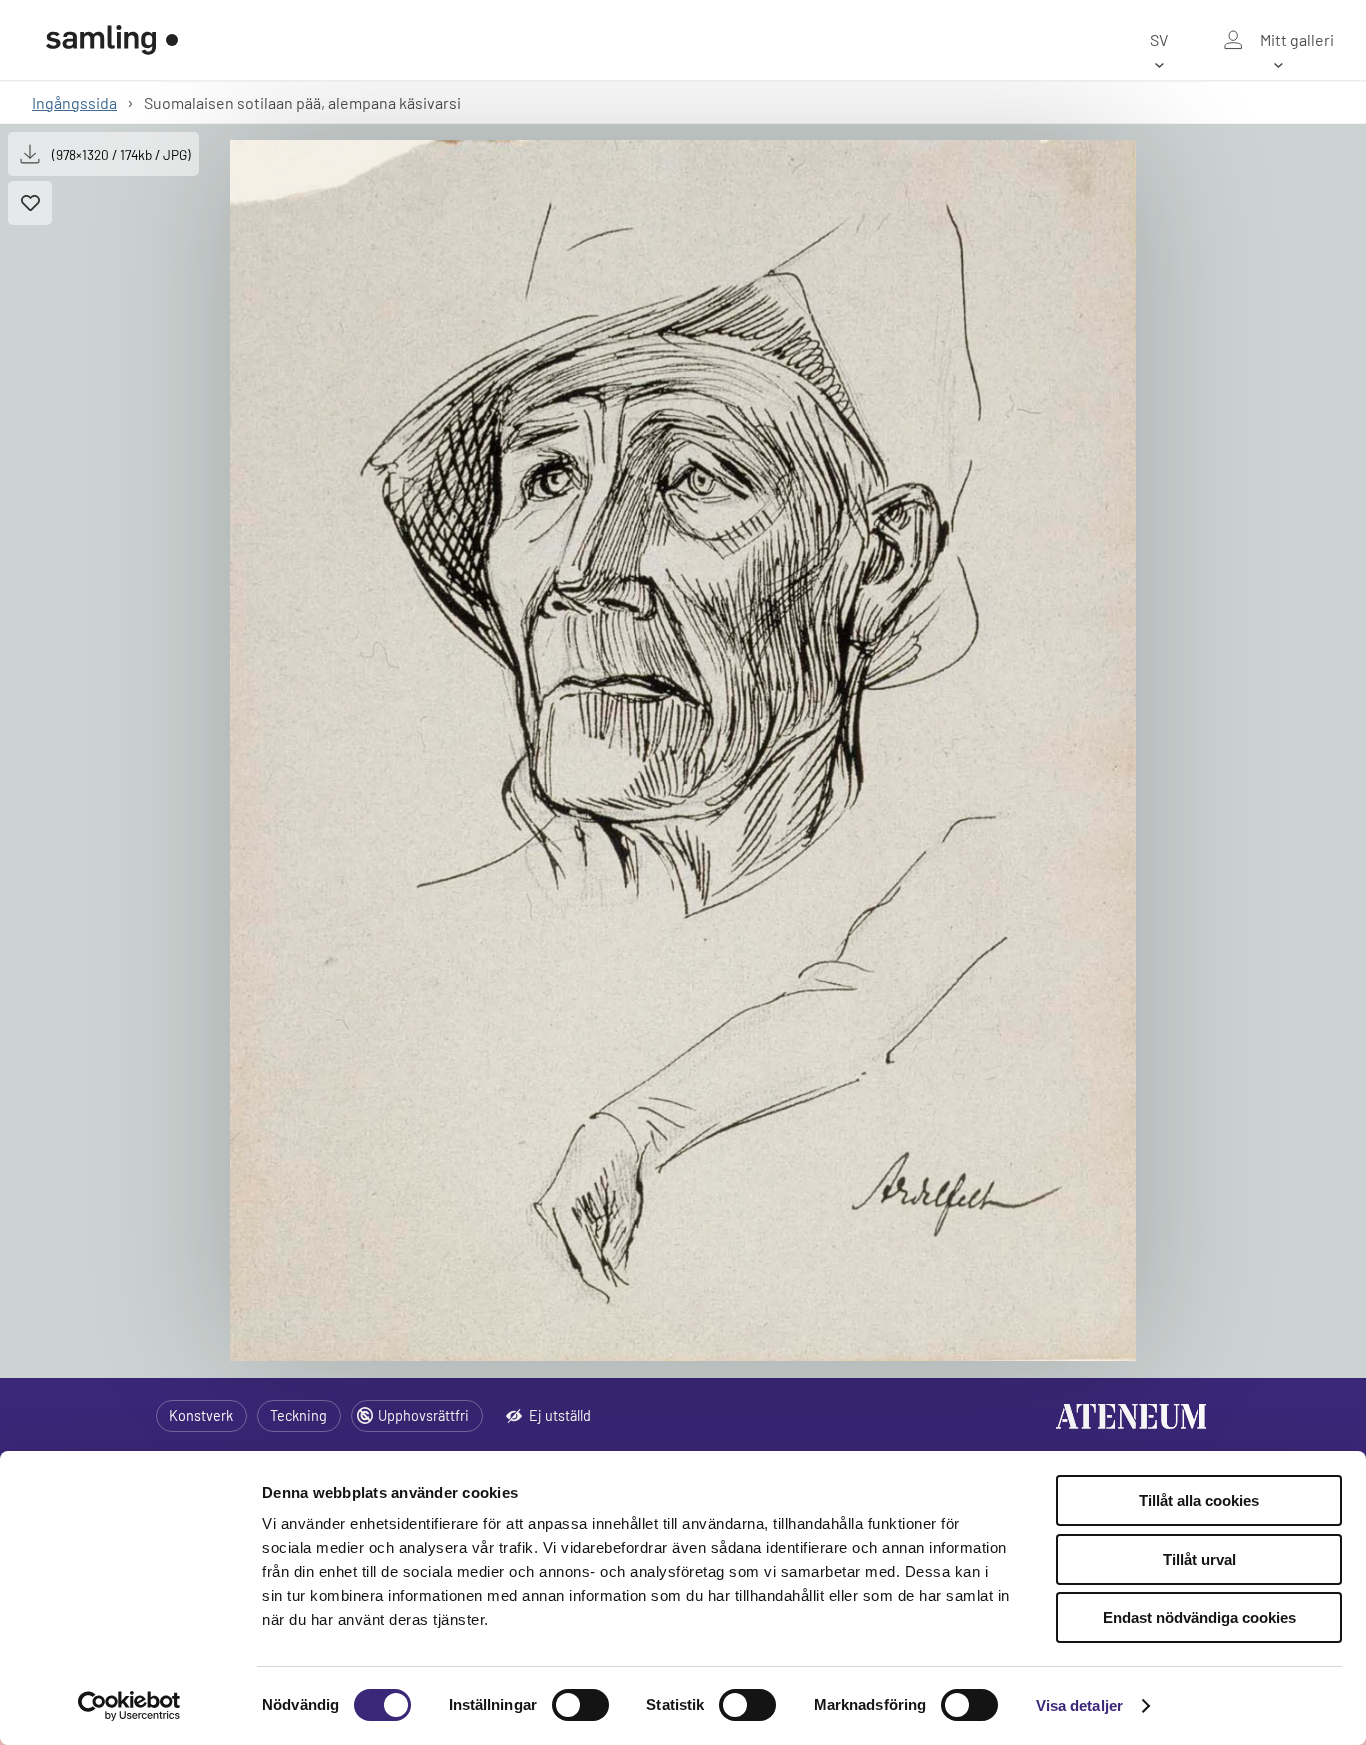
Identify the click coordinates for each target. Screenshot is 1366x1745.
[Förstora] (682, 750)
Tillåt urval (1199, 1559)
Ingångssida (74, 102)
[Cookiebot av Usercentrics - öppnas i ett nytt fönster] (129, 1706)
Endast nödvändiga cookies (1199, 1617)
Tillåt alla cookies (1199, 1500)
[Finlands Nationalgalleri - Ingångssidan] (112, 40)
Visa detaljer (1079, 1705)
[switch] (580, 1705)
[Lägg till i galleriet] (30, 203)
